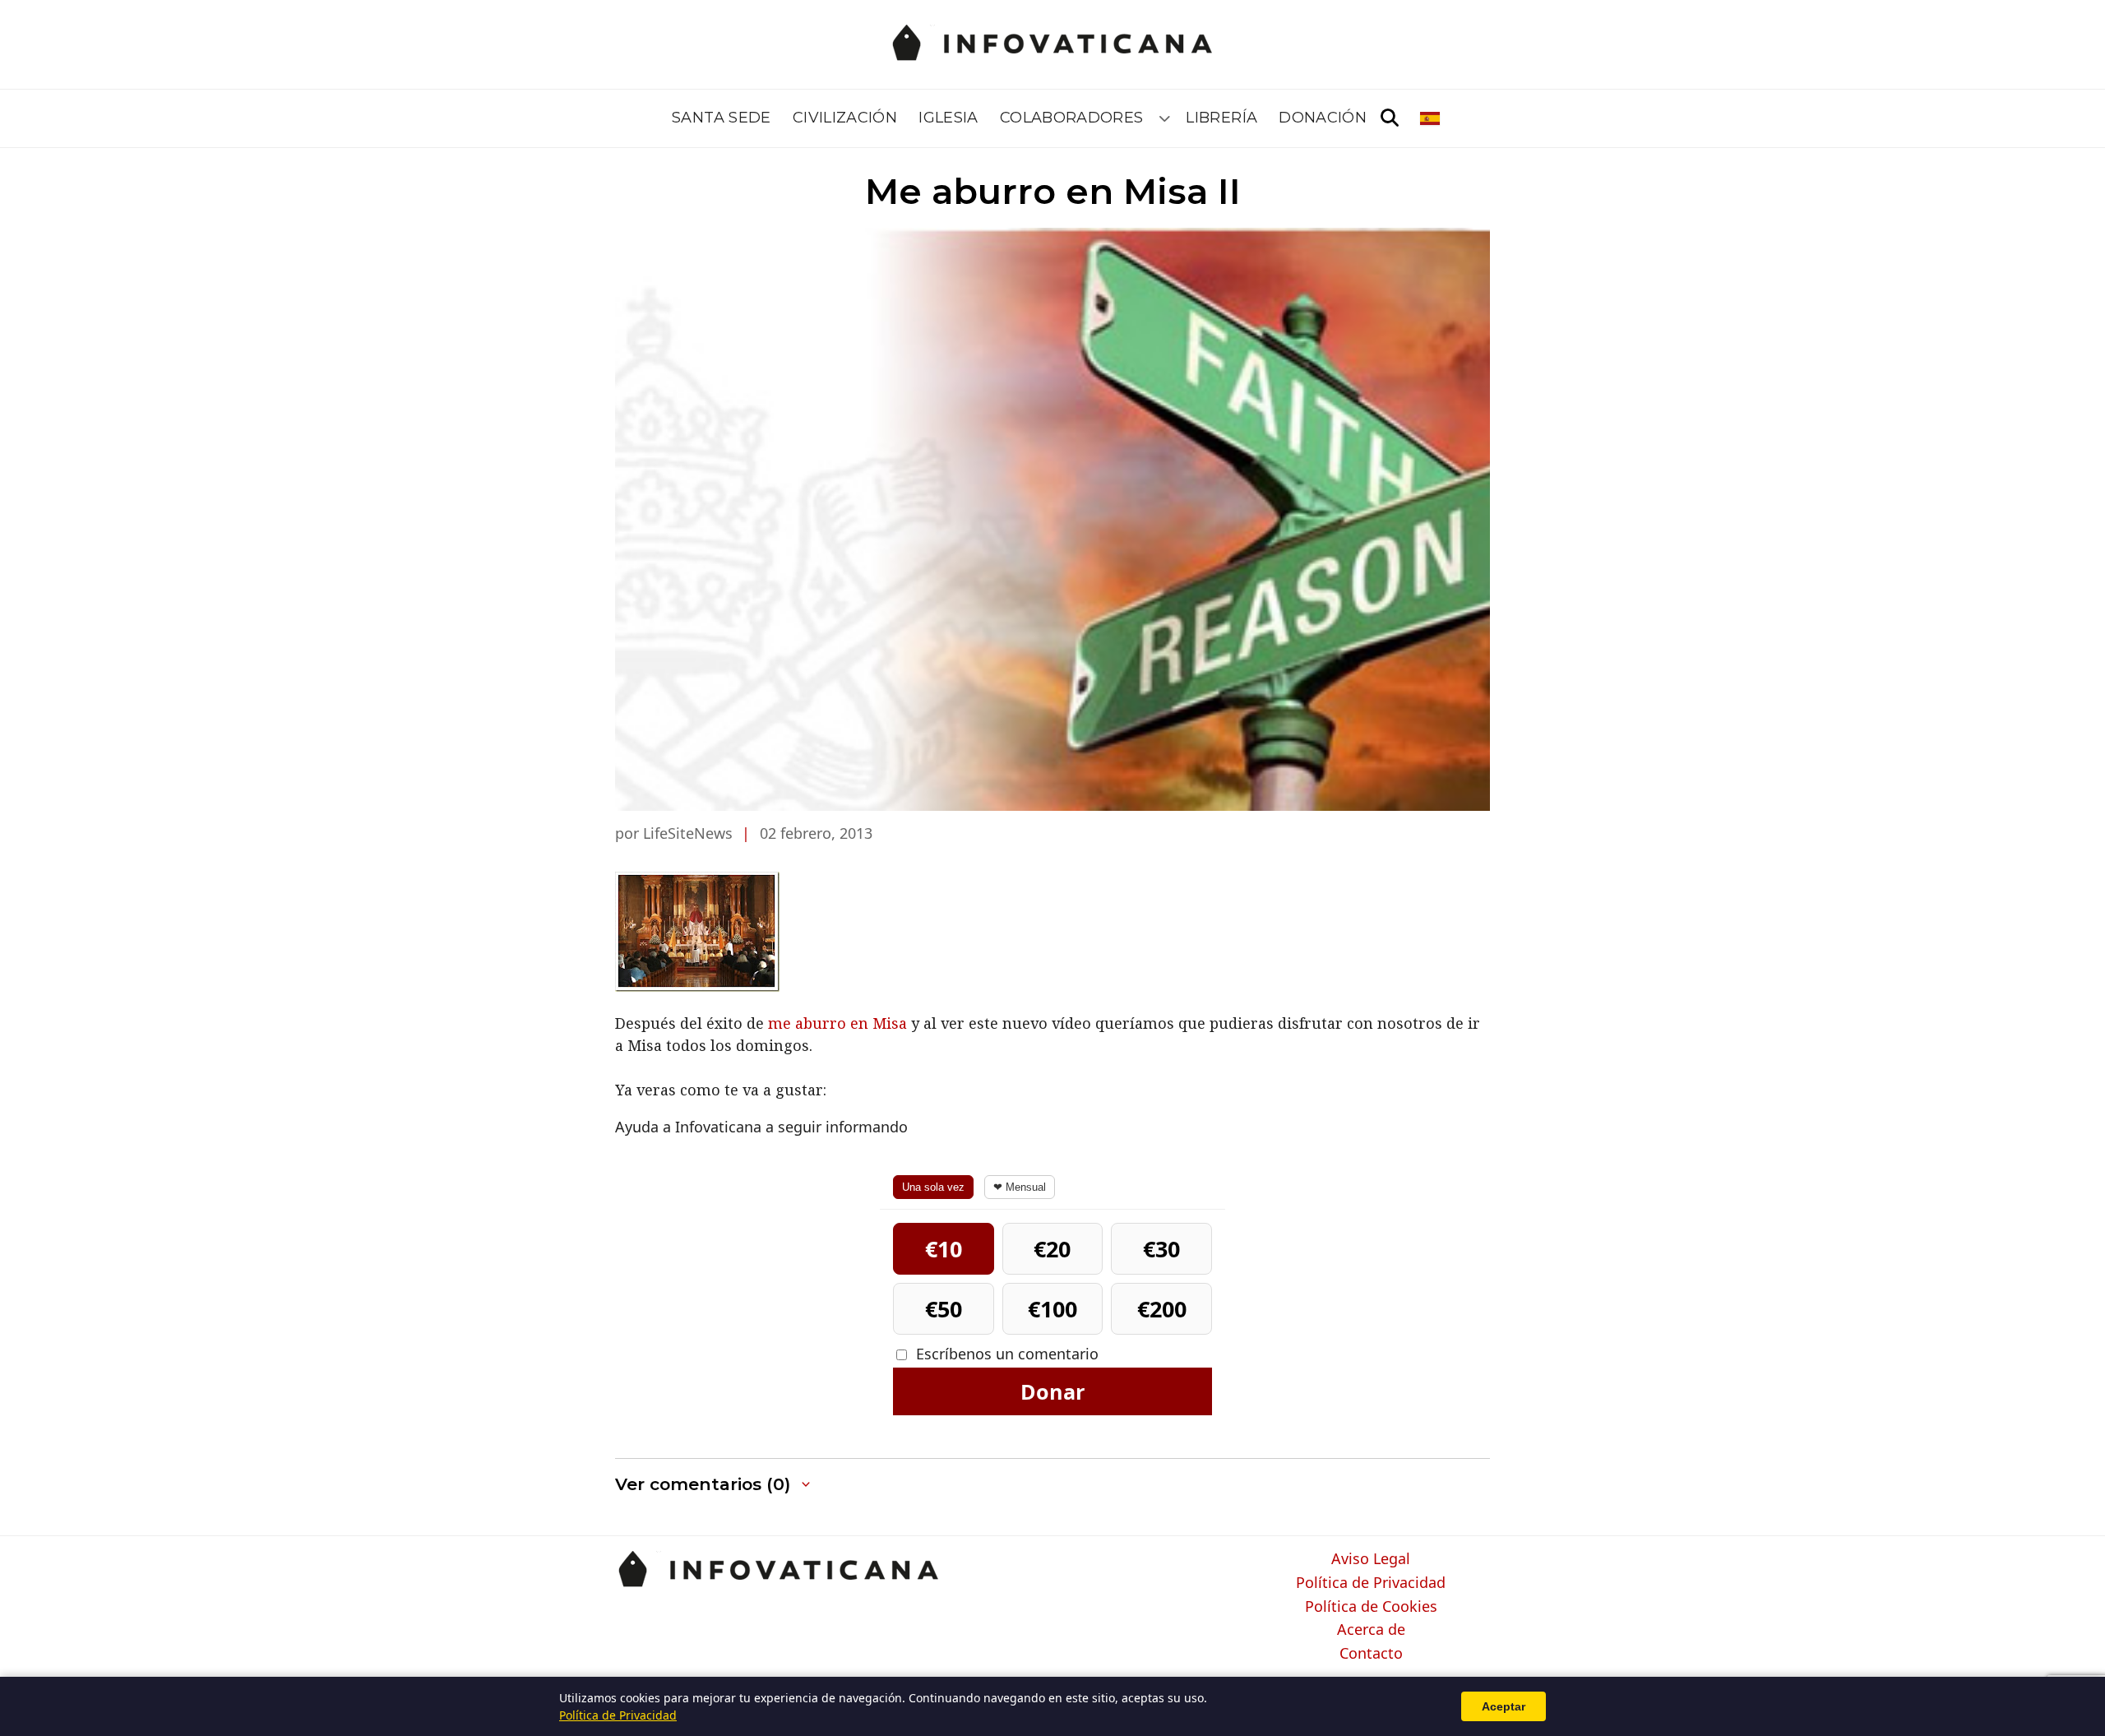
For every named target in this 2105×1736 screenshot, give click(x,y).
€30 (1161, 1249)
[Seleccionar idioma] (1431, 118)
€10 (944, 1249)
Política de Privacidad (1371, 1583)
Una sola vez (933, 1187)
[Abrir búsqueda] (1390, 118)
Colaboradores (1072, 118)
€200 (1162, 1309)
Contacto (1371, 1654)
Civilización (845, 118)
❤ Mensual (1020, 1187)
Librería (1221, 118)
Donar (1052, 1391)
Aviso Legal (1371, 1559)
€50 (944, 1309)
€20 (1052, 1249)
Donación (1323, 118)
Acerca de (1371, 1630)
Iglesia (948, 118)
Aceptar (1504, 1706)
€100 (1052, 1309)
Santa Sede (722, 118)
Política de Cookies (1371, 1607)
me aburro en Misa (837, 1023)
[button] (714, 1485)
